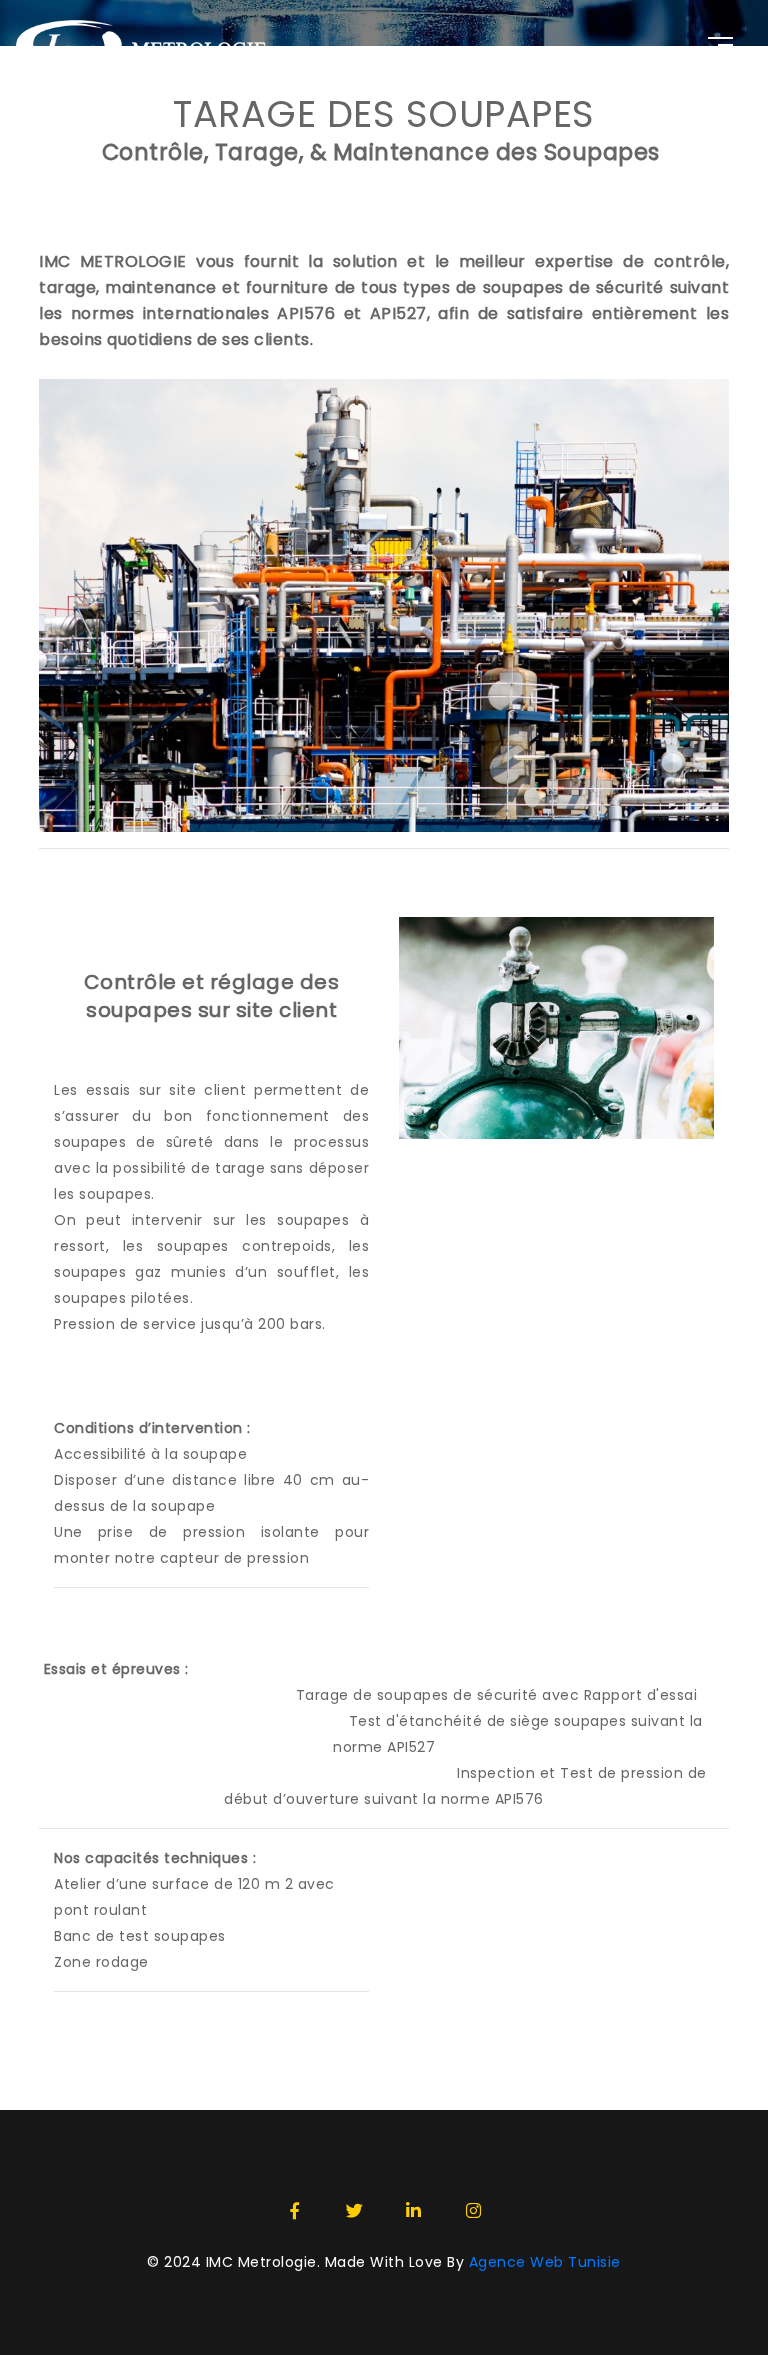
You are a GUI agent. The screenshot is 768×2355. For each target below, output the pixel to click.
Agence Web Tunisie (545, 2262)
